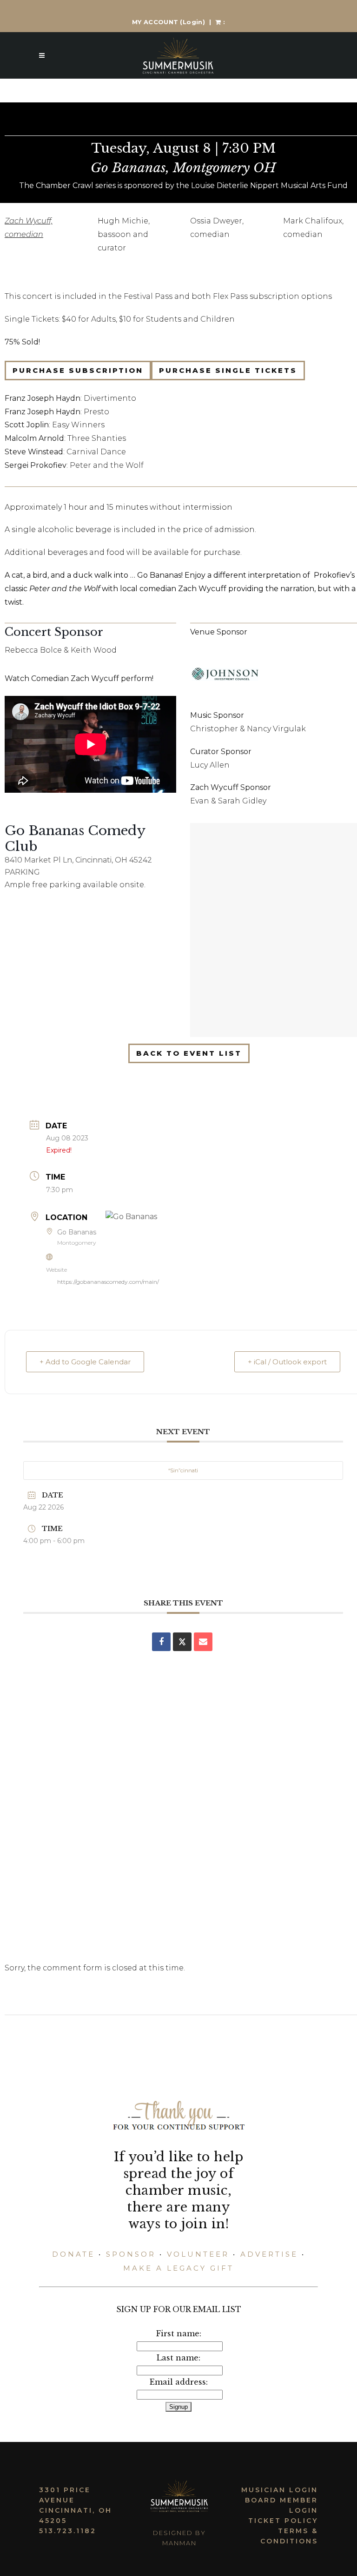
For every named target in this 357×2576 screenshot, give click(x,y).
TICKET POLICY (283, 2521)
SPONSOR (131, 2254)
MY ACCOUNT (169, 22)
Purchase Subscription (78, 370)
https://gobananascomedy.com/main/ (108, 1282)
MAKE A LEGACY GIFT (178, 2268)
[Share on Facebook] (161, 1642)
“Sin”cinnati (183, 1470)
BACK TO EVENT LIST (189, 1053)
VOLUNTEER (198, 2254)
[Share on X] (182, 1642)
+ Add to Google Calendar (85, 1362)
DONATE (73, 2254)
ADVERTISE (269, 2254)
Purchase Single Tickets (228, 370)
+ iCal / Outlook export (287, 1362)
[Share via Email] (203, 1642)
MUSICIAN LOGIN (280, 2490)
